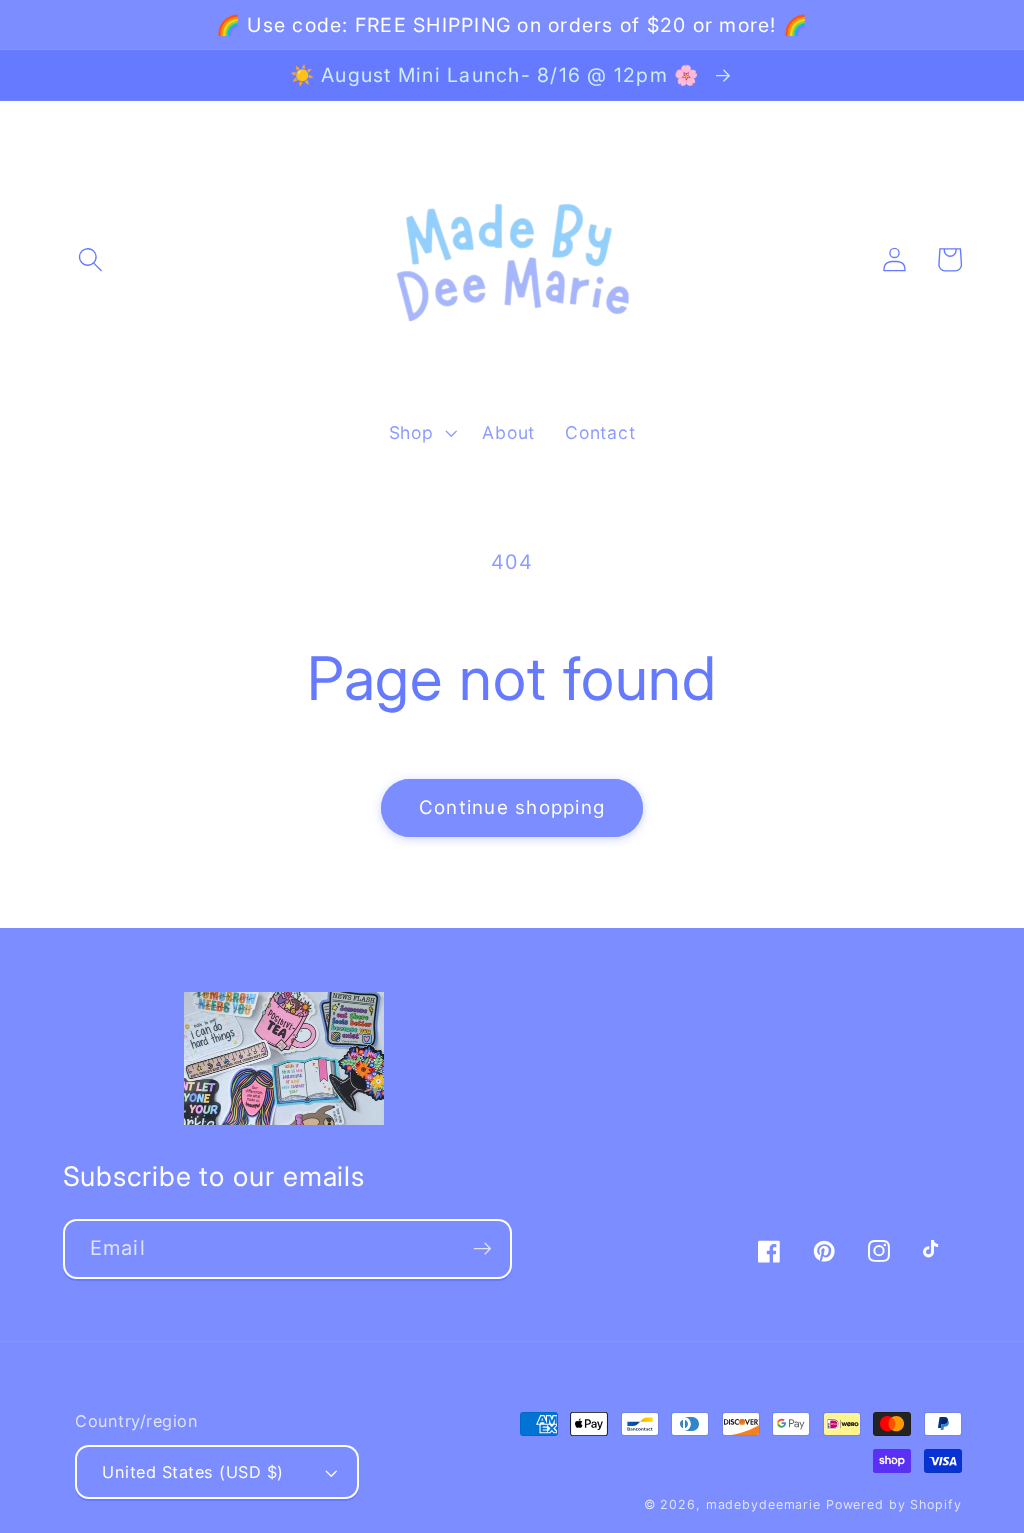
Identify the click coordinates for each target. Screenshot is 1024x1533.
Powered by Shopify (894, 1504)
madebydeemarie (763, 1504)
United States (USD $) (193, 1472)
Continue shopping (512, 807)
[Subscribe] (482, 1249)
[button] (90, 259)
